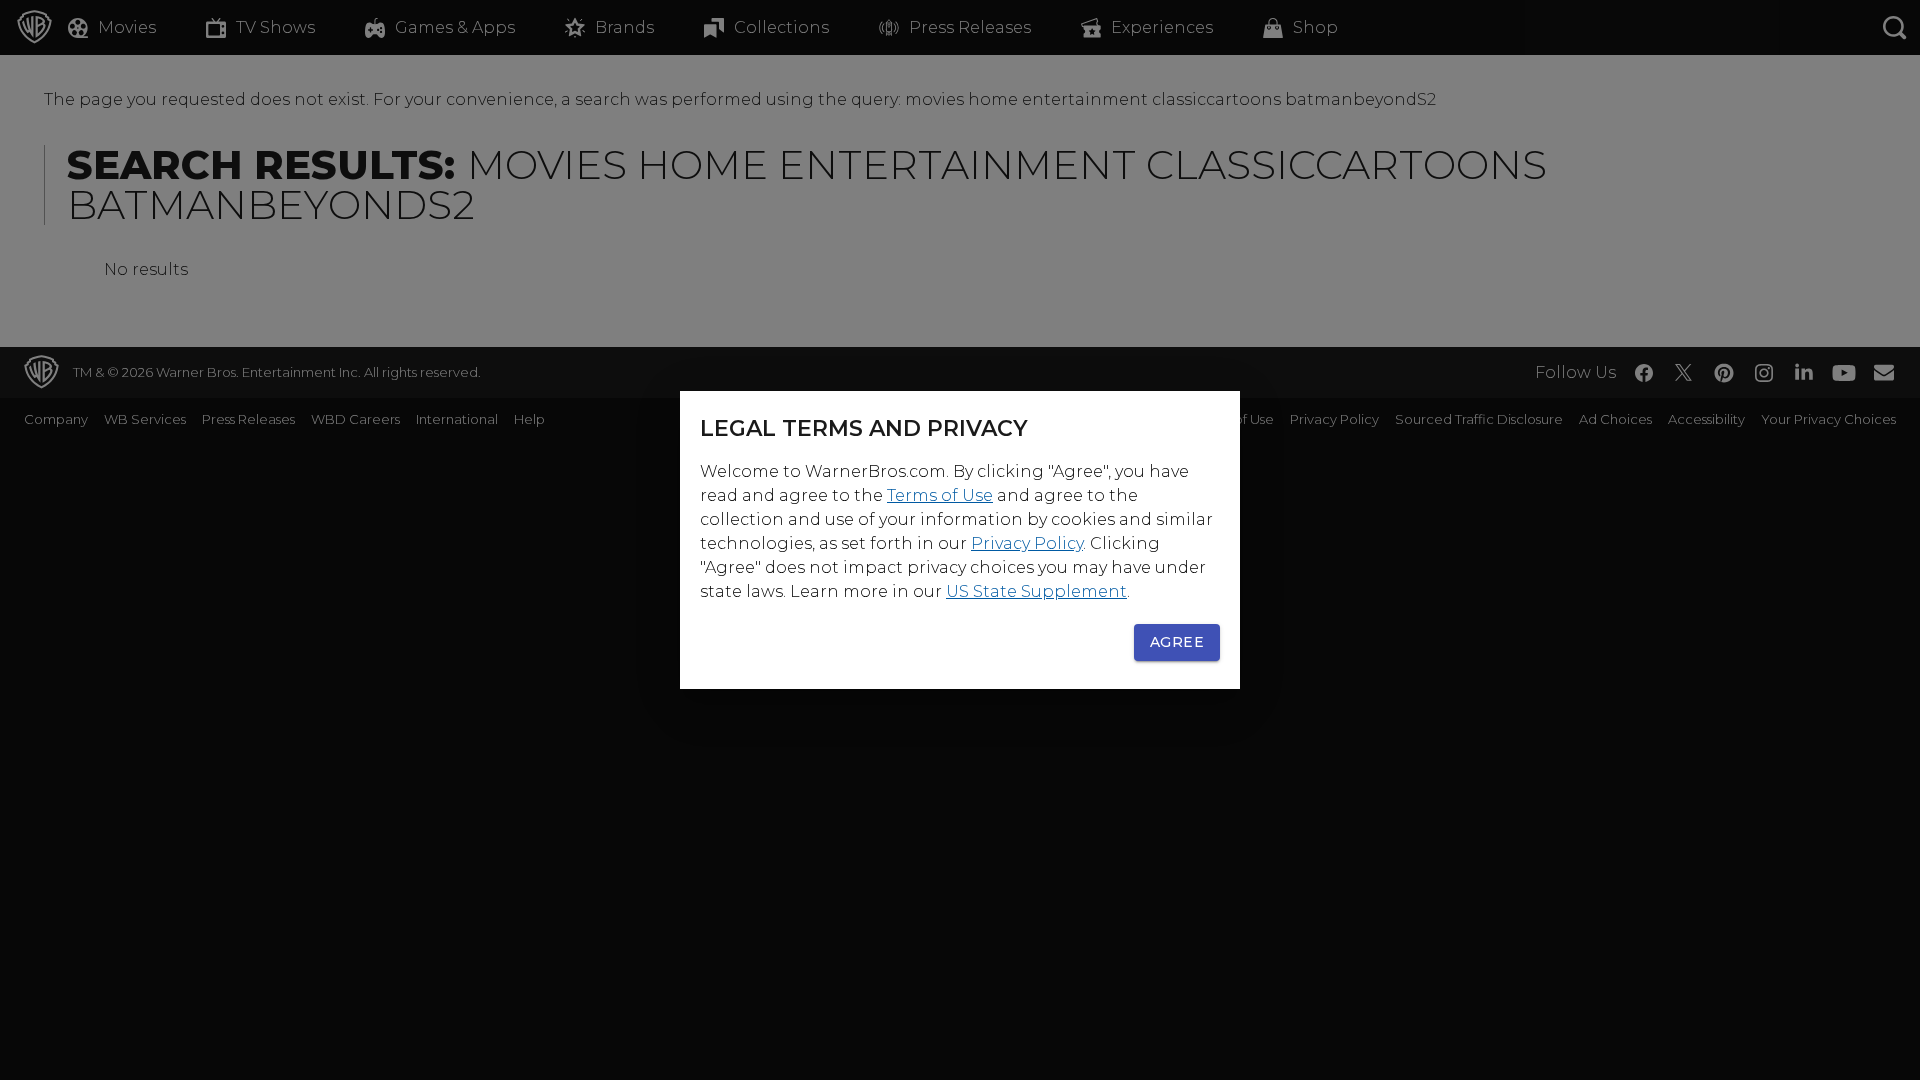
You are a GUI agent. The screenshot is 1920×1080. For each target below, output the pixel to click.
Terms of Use (940, 495)
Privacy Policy (1027, 543)
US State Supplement (1036, 591)
